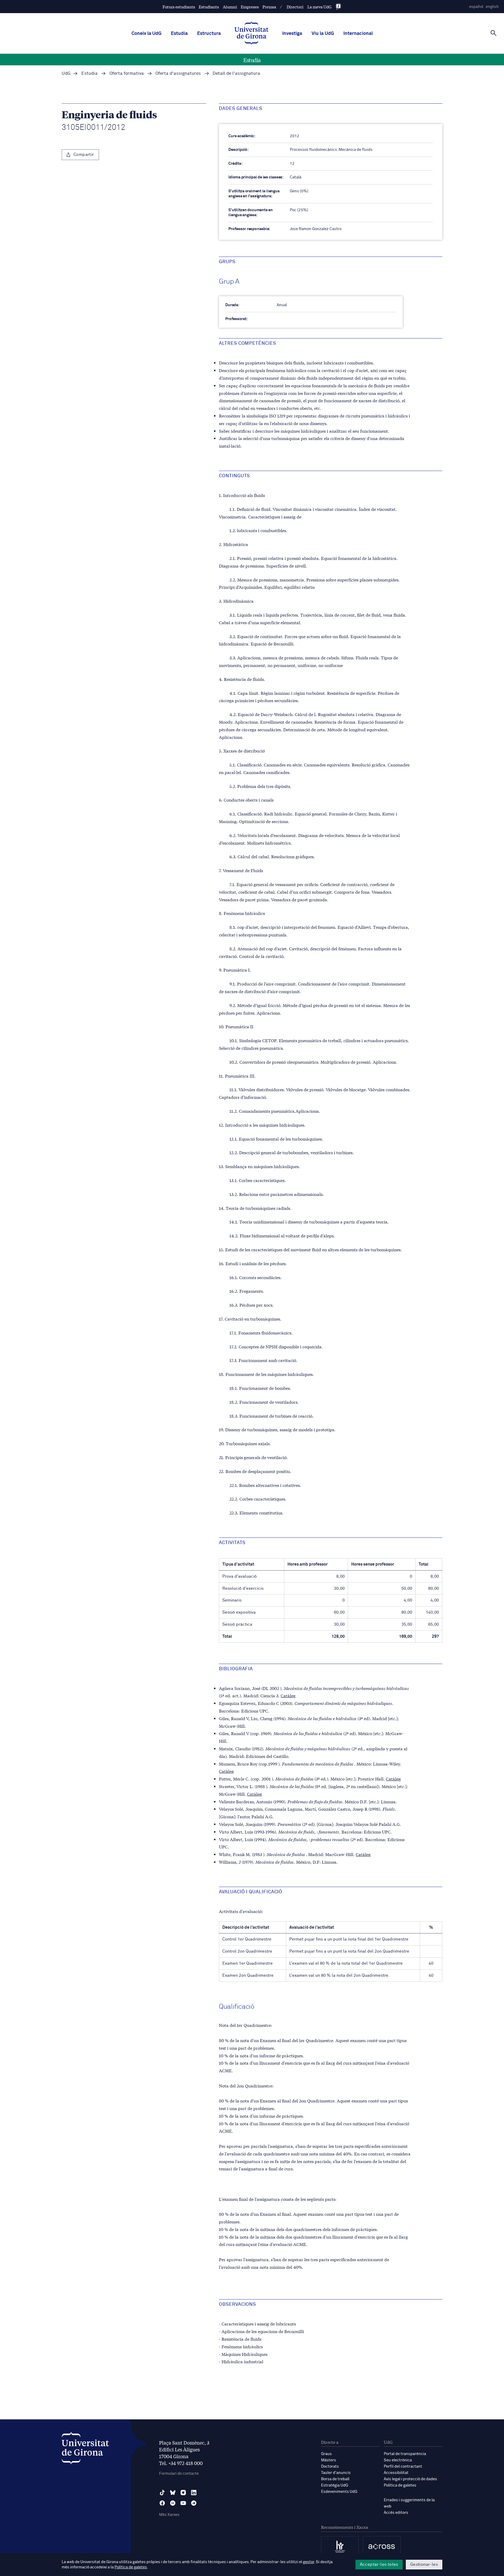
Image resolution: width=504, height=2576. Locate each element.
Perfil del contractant (403, 2466)
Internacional (358, 34)
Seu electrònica (398, 2460)
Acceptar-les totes (379, 2564)
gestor (309, 2562)
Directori (295, 7)
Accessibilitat (396, 2473)
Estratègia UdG (335, 2485)
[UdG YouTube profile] (183, 2503)
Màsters (329, 2460)
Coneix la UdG (146, 34)
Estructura (209, 34)
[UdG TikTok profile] (162, 2493)
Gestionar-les (424, 2564)
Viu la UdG (323, 34)
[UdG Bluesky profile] (173, 2493)
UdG (66, 74)
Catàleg (288, 1695)
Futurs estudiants (179, 7)
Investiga (292, 34)
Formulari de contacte (179, 2474)
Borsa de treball (335, 2479)
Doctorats (330, 2466)
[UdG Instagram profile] (183, 2493)
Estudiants (209, 7)
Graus (326, 2454)
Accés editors (396, 2513)
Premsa (269, 7)
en (492, 7)
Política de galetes (400, 2485)
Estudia (179, 34)
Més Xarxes (169, 2515)
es (476, 7)
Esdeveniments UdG (339, 2492)
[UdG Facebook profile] (162, 2503)
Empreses (250, 7)
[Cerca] (493, 33)
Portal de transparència (405, 2454)
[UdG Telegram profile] (194, 2503)
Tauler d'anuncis (336, 2473)
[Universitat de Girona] (85, 2449)
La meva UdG (319, 7)
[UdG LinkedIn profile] (194, 2493)
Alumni (230, 7)
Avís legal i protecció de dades (410, 2479)
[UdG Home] (251, 34)
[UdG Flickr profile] (173, 2503)
